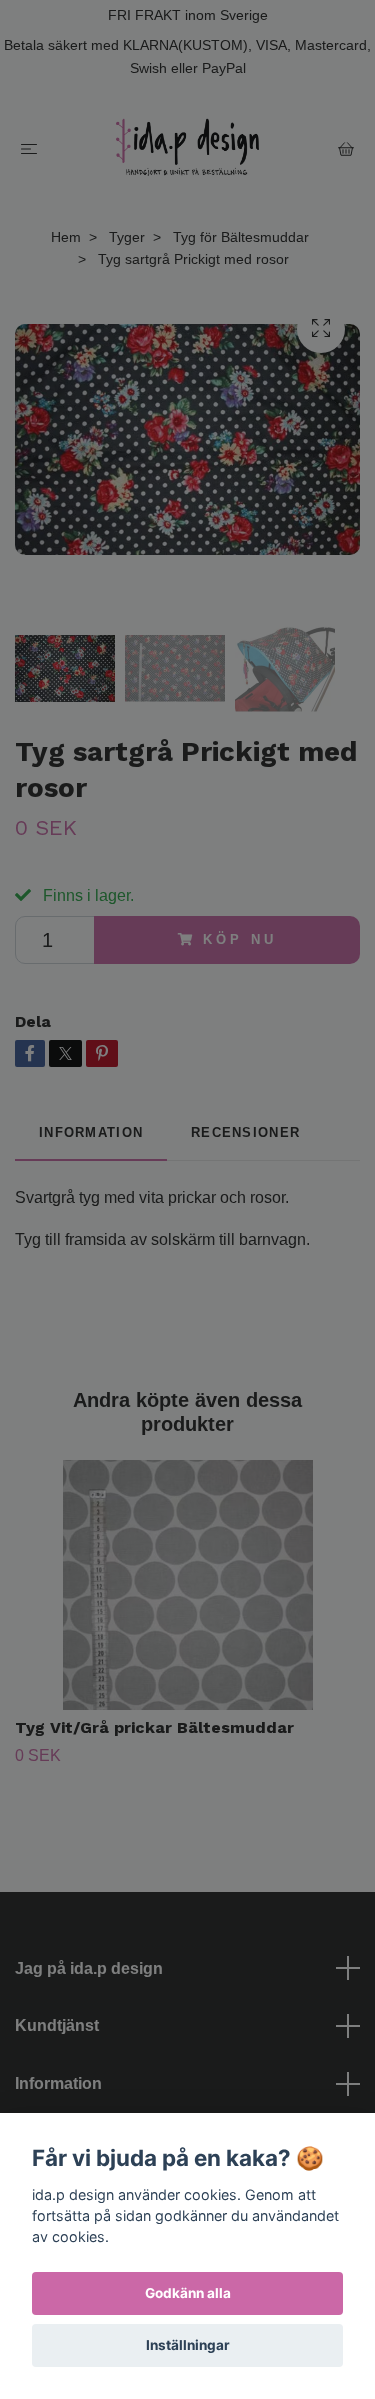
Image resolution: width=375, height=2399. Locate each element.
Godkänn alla (188, 2293)
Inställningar (188, 2345)
